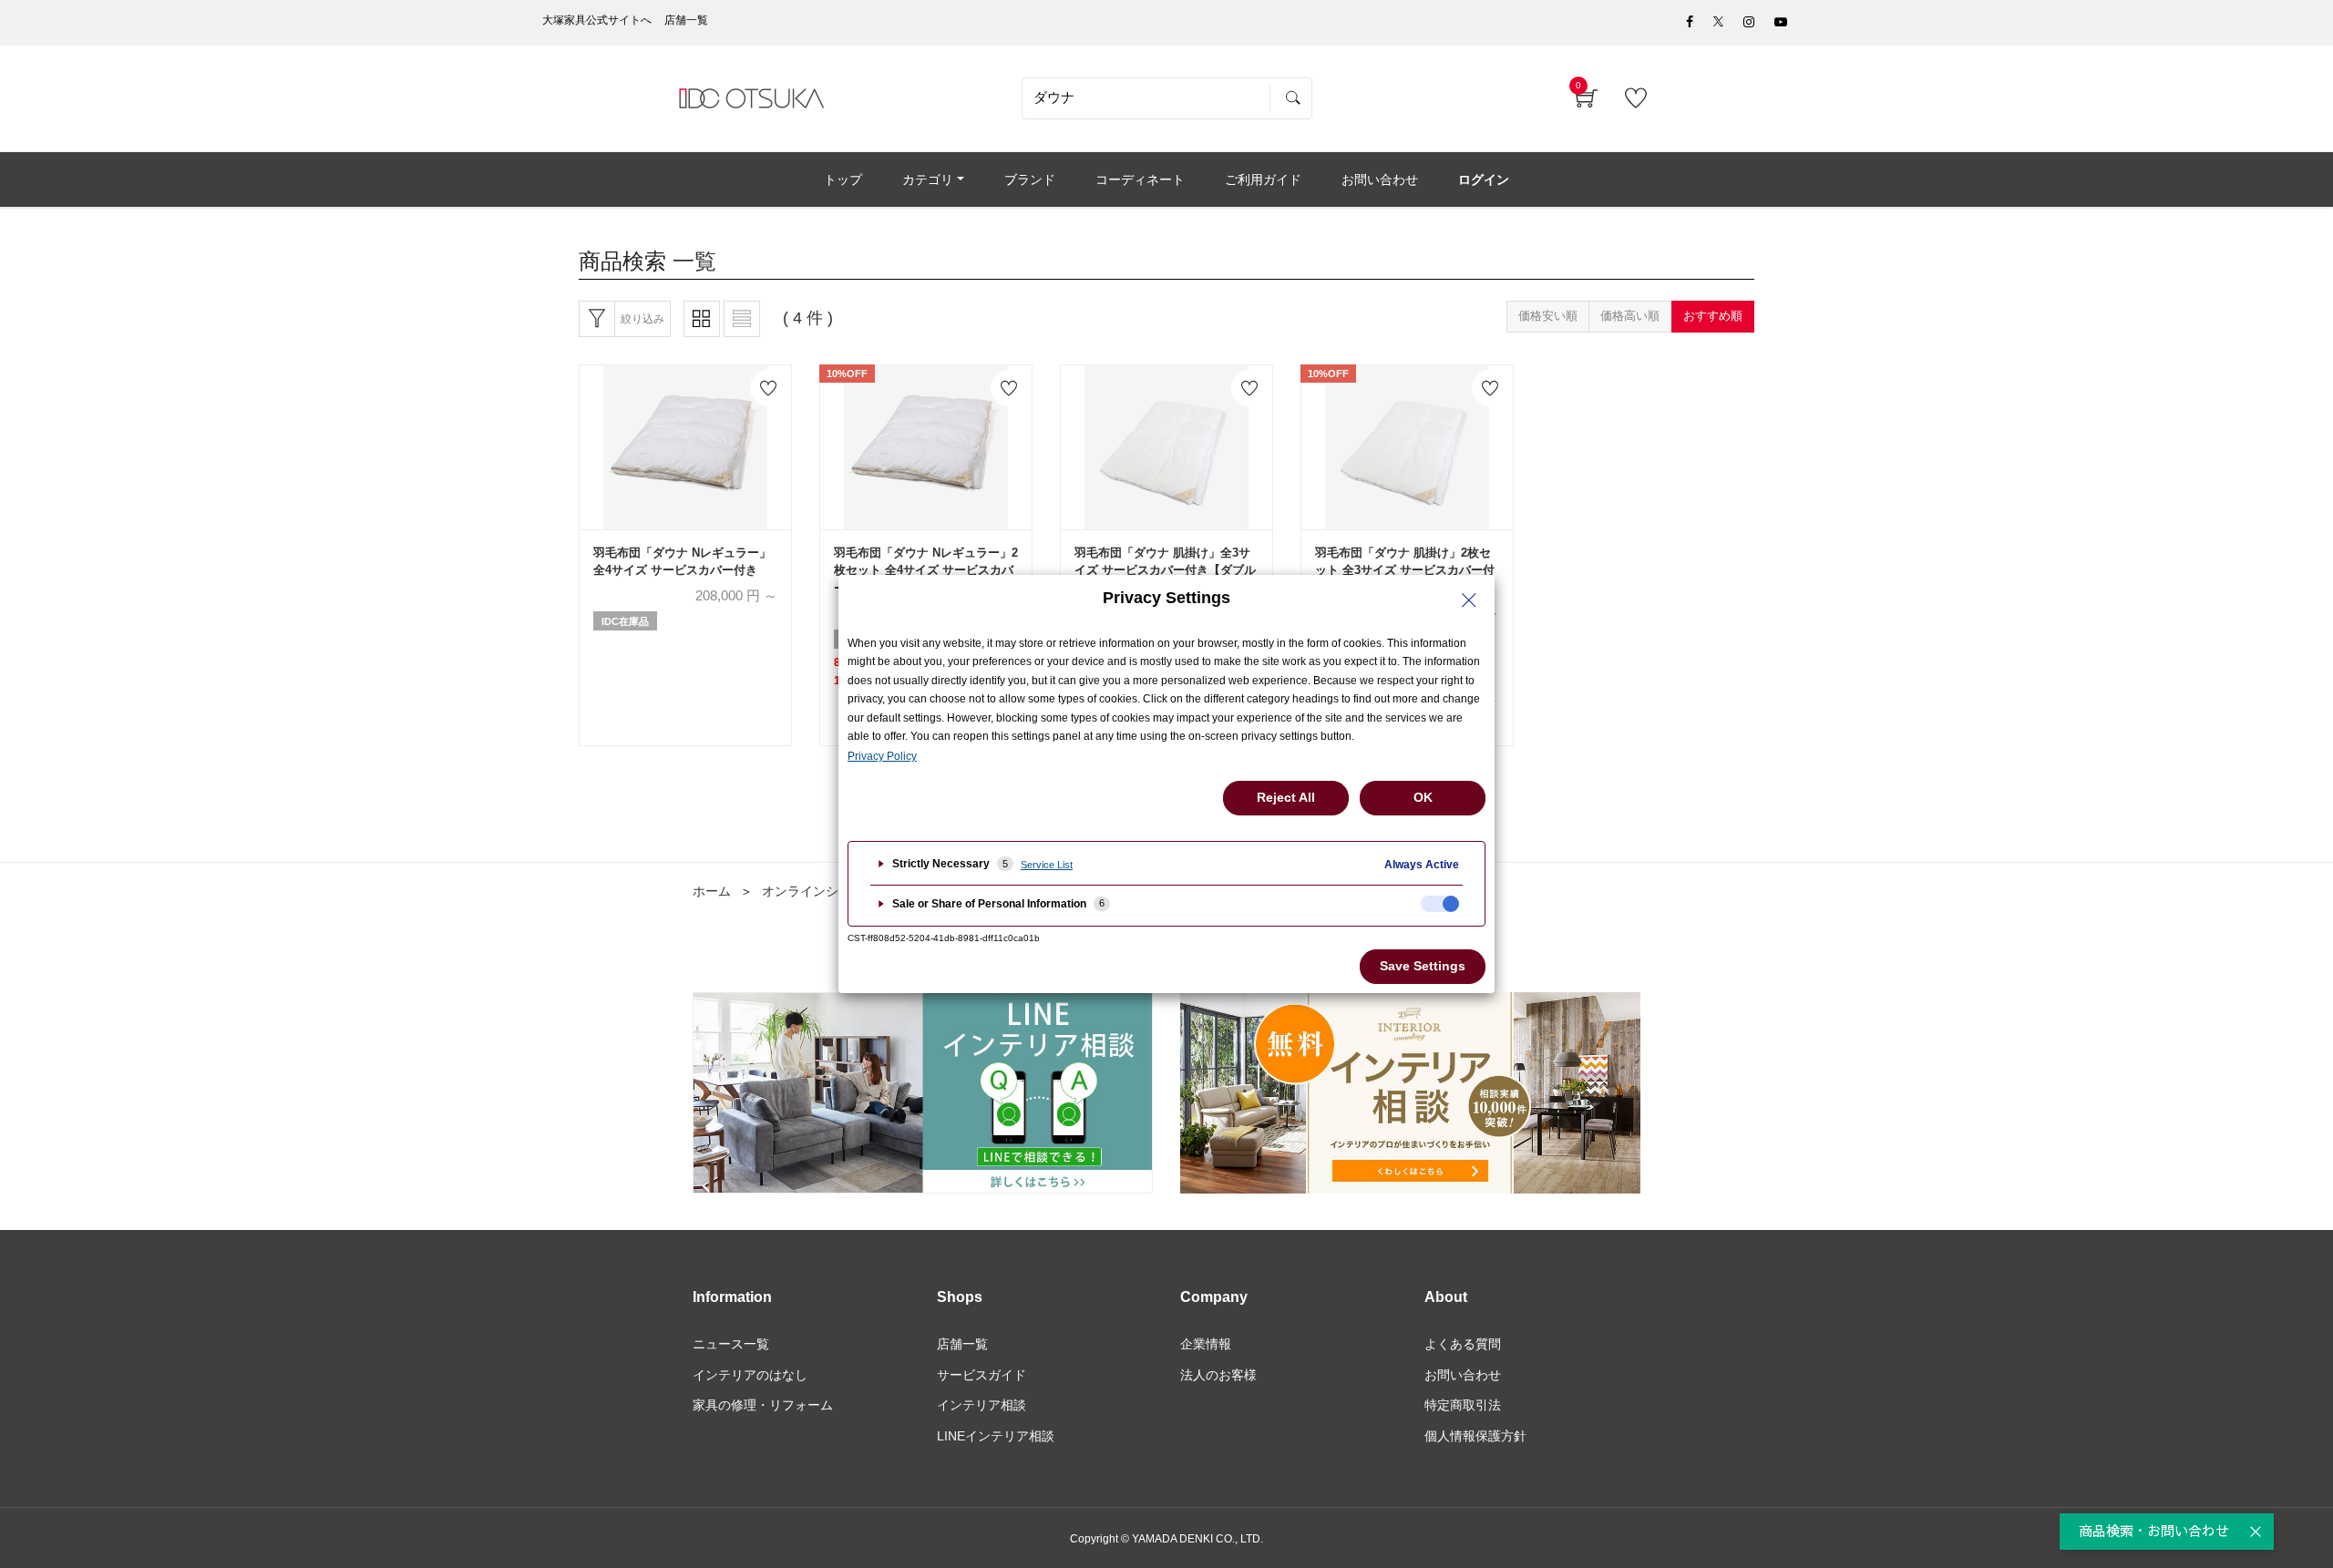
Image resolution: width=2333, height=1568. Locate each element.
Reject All (1286, 797)
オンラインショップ (819, 891)
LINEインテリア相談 (996, 1436)
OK (1423, 797)
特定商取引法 (1463, 1405)
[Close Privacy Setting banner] (1469, 600)
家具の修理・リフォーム (763, 1405)
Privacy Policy (882, 756)
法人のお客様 (1218, 1375)
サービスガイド (982, 1375)
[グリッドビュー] (702, 319)
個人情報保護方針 (1475, 1436)
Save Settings (1423, 966)
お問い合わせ (1463, 1375)
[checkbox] (1440, 904)
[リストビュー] (742, 319)
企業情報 (1206, 1344)
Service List (1047, 865)
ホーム (712, 891)
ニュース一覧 (731, 1344)
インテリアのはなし (750, 1375)
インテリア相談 (982, 1405)
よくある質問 (1463, 1344)
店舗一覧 (962, 1344)
